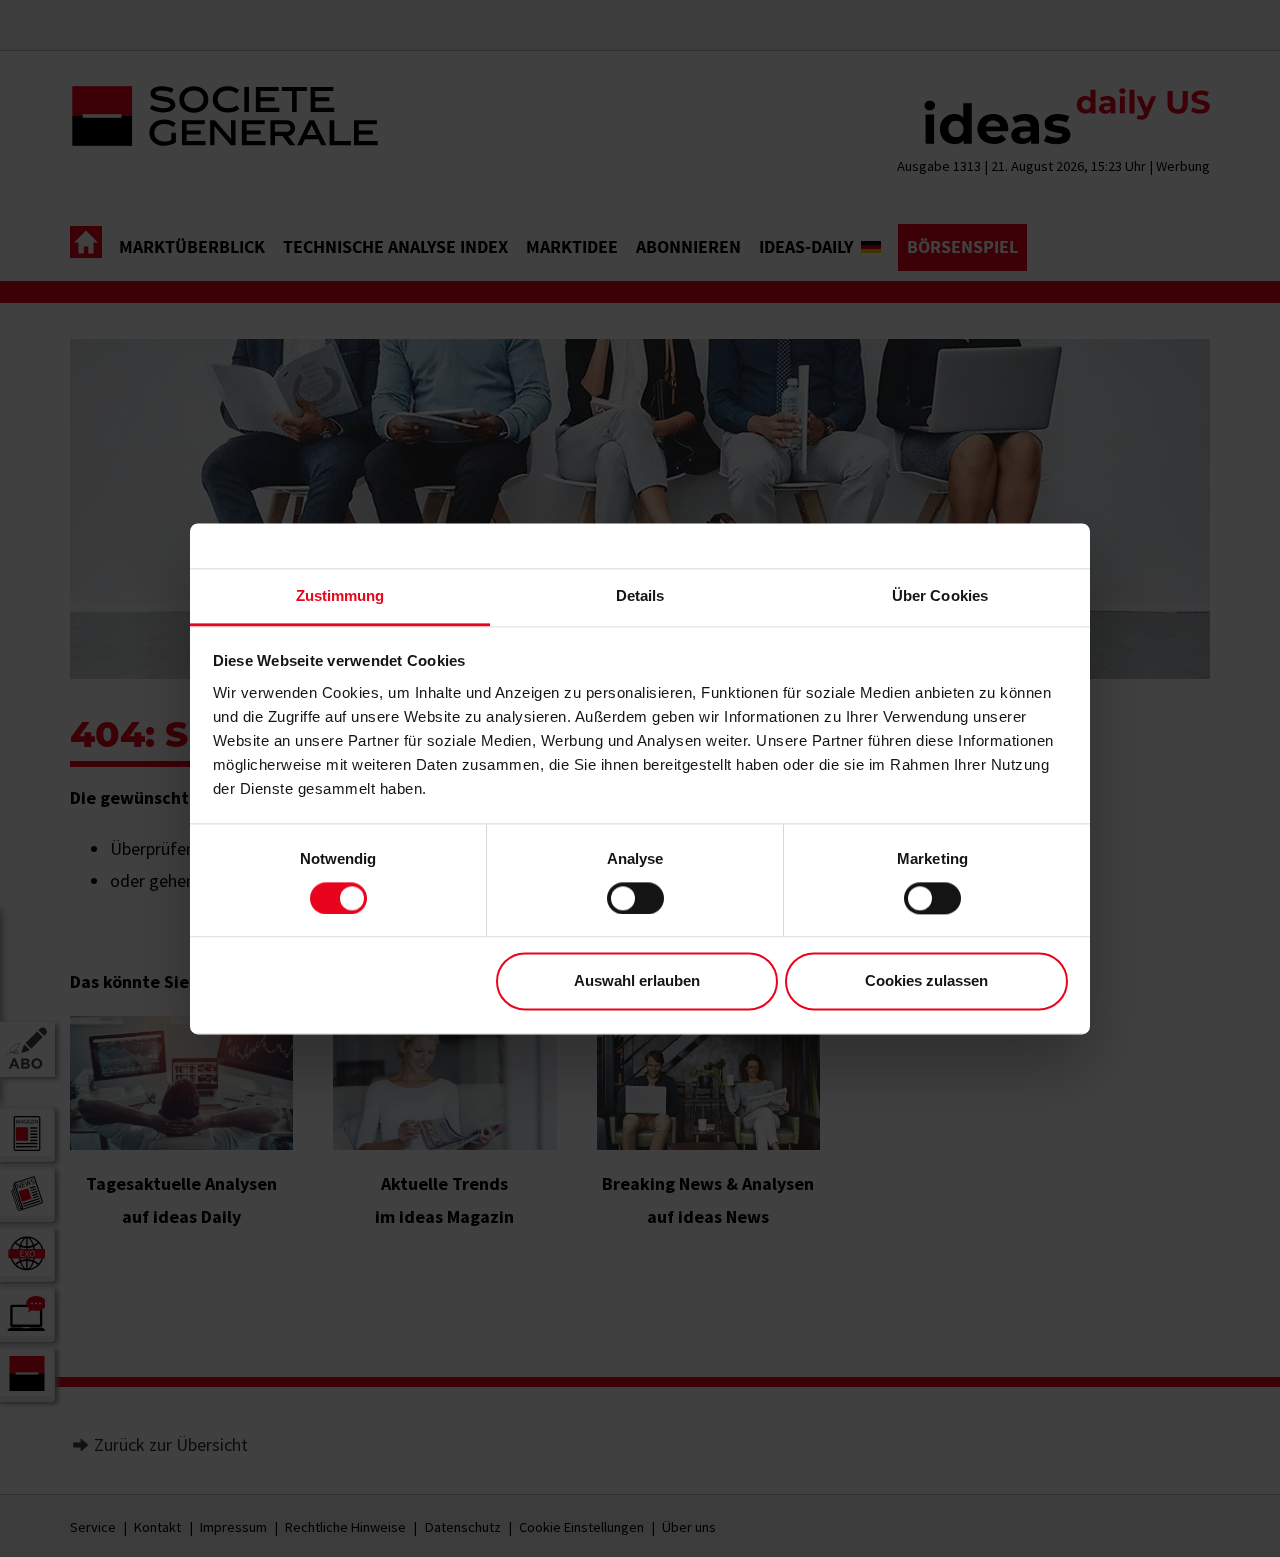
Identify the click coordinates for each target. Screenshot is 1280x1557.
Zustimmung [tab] (340, 595)
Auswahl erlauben (637, 981)
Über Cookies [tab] (940, 595)
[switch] (635, 898)
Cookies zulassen (926, 981)
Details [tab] (640, 595)
